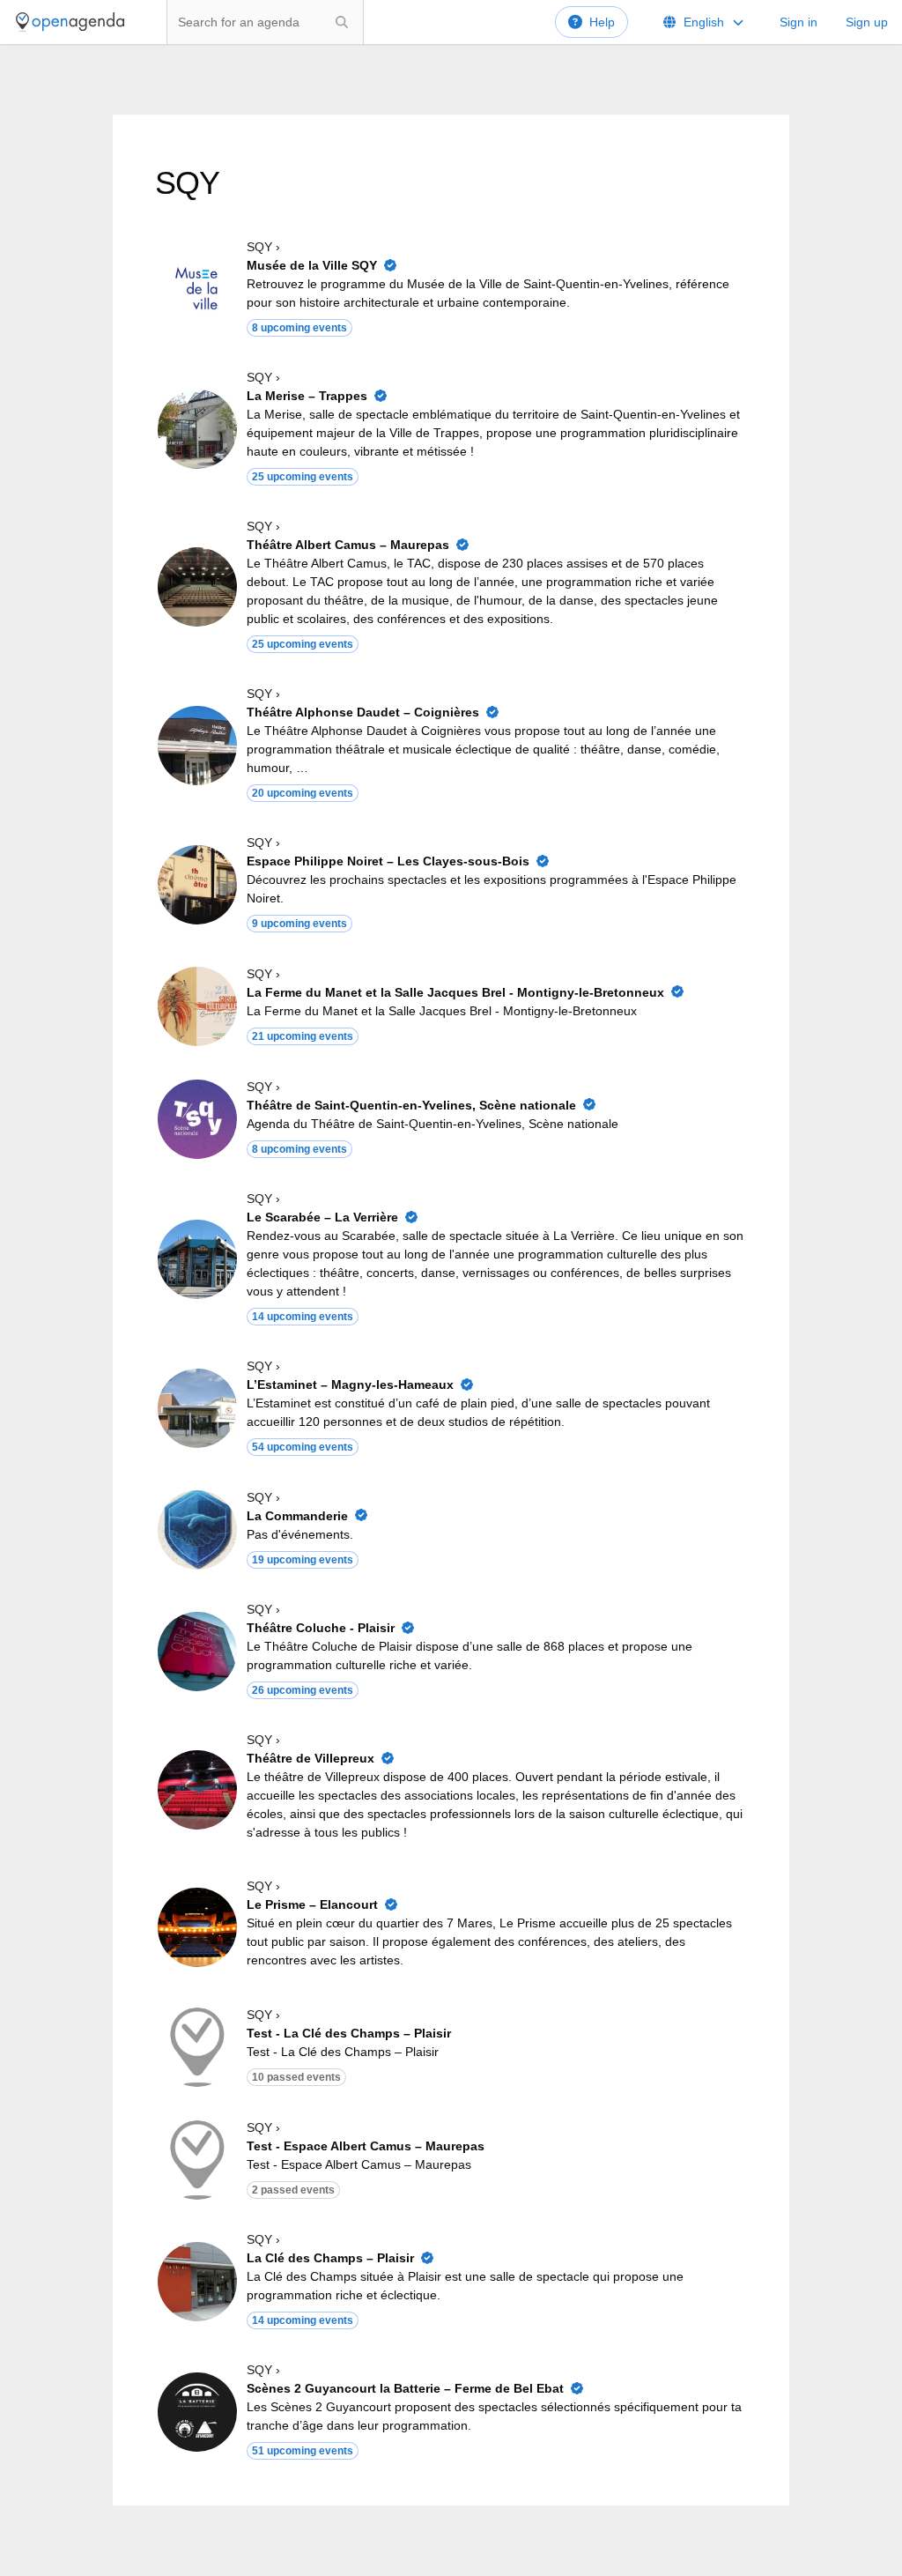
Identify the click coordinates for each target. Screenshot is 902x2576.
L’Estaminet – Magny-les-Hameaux (350, 1385)
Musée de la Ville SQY (312, 265)
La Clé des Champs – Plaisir (330, 2258)
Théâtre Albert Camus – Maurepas (348, 545)
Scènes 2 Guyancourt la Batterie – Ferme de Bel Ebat (405, 2388)
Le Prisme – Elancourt (312, 1904)
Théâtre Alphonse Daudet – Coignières (363, 712)
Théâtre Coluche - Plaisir (321, 1628)
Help (602, 22)
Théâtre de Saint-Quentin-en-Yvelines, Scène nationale (411, 1105)
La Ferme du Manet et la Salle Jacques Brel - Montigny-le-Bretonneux (455, 992)
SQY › (263, 247)
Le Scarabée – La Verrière (322, 1217)
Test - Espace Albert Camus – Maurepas (366, 2146)
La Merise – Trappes (307, 396)
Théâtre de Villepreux (311, 1758)
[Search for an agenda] (342, 22)
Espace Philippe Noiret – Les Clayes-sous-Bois (388, 861)
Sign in (798, 22)
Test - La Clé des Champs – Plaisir (349, 2033)
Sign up (867, 22)
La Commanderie (297, 1516)
